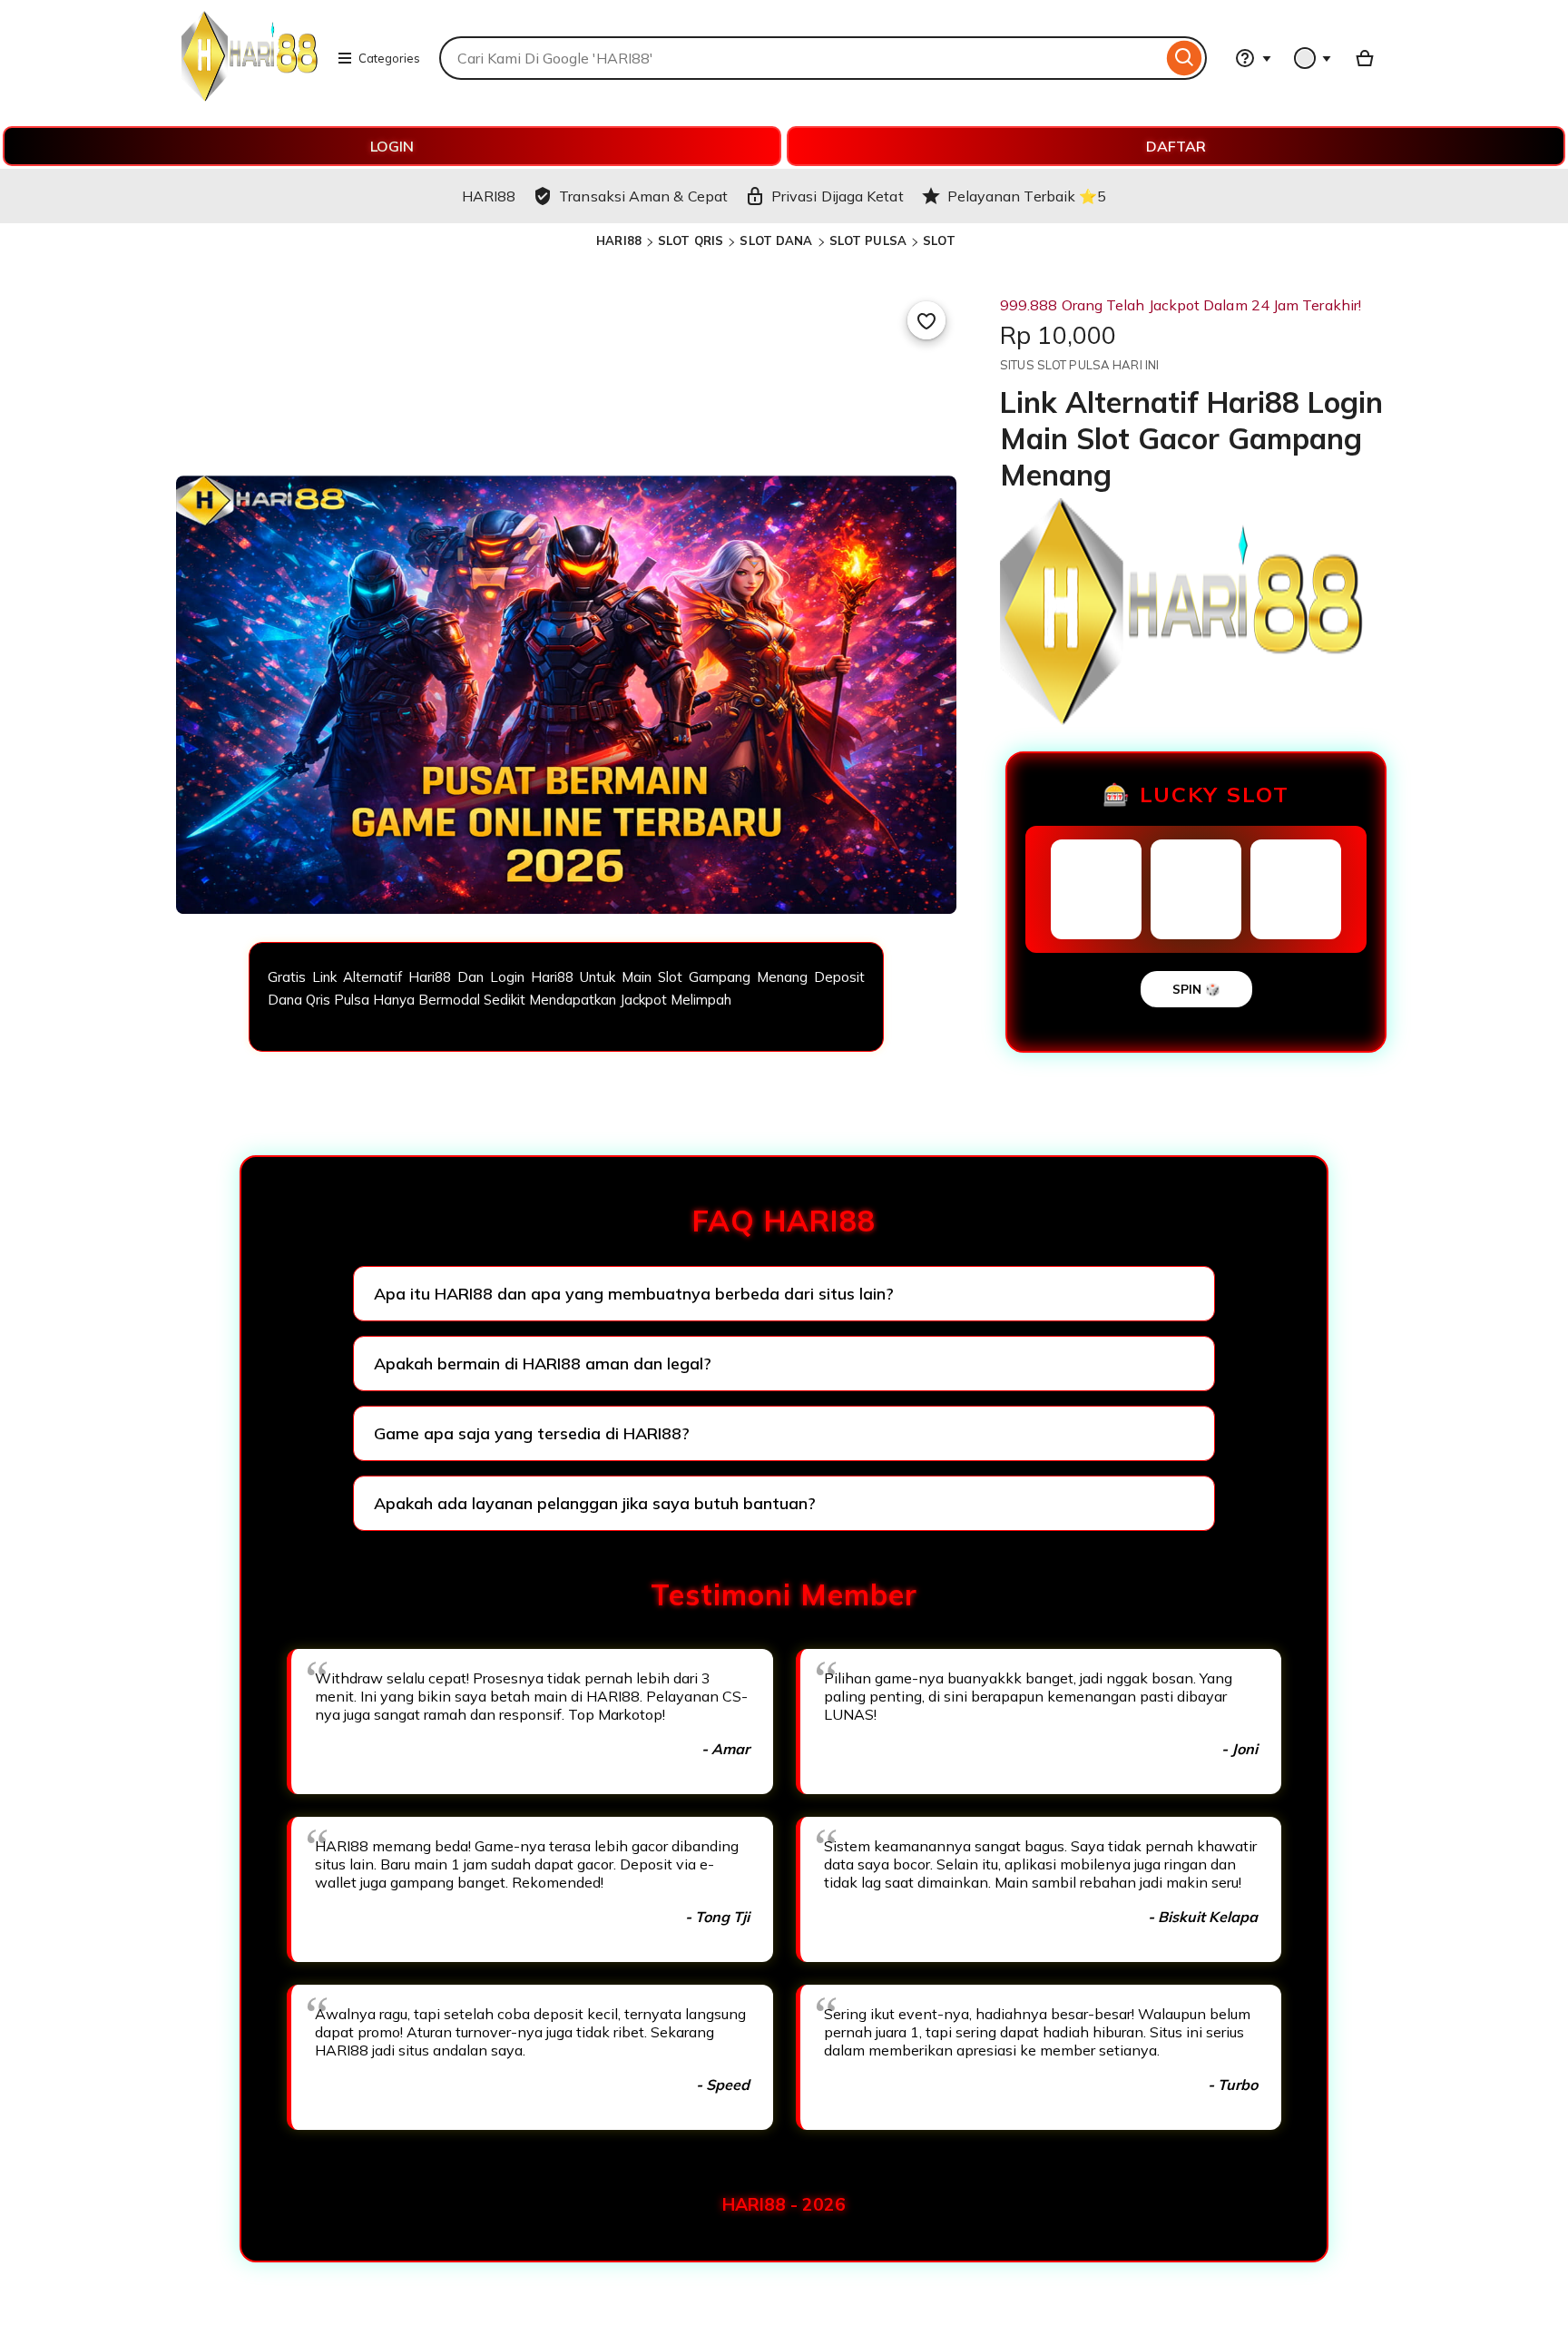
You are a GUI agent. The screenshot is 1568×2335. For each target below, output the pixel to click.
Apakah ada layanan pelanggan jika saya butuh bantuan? (595, 1503)
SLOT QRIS (691, 240)
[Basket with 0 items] (1365, 58)
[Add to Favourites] (926, 320)
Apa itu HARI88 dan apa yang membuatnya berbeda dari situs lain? (634, 1294)
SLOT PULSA (868, 240)
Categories (389, 58)
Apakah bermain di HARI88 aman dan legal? (543, 1364)
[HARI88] (250, 96)
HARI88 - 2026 (784, 2204)
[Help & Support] (1253, 58)
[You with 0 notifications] (1313, 58)
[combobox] (801, 58)
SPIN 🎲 (1196, 989)
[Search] (1185, 58)
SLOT (939, 240)
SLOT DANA (776, 240)
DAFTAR (1176, 146)
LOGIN (392, 146)
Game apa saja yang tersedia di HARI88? (532, 1433)
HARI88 (619, 240)
